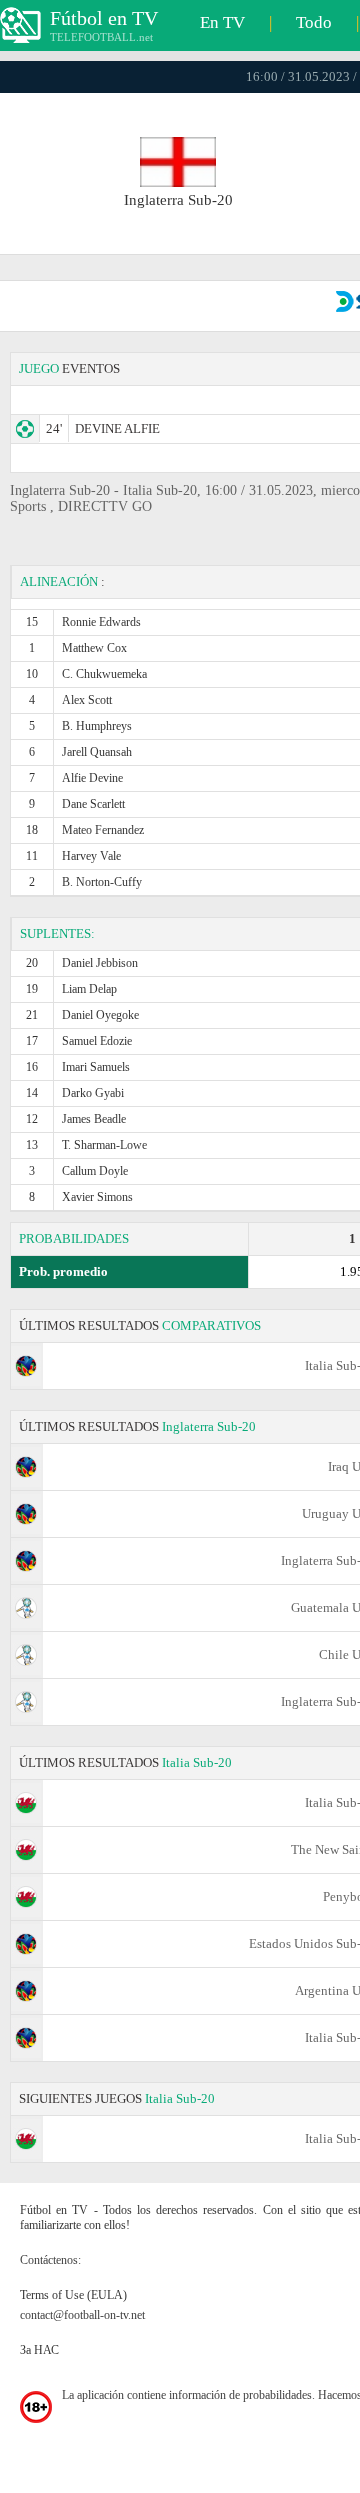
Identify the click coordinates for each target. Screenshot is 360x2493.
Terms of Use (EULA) (73, 2295)
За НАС (39, 2350)
